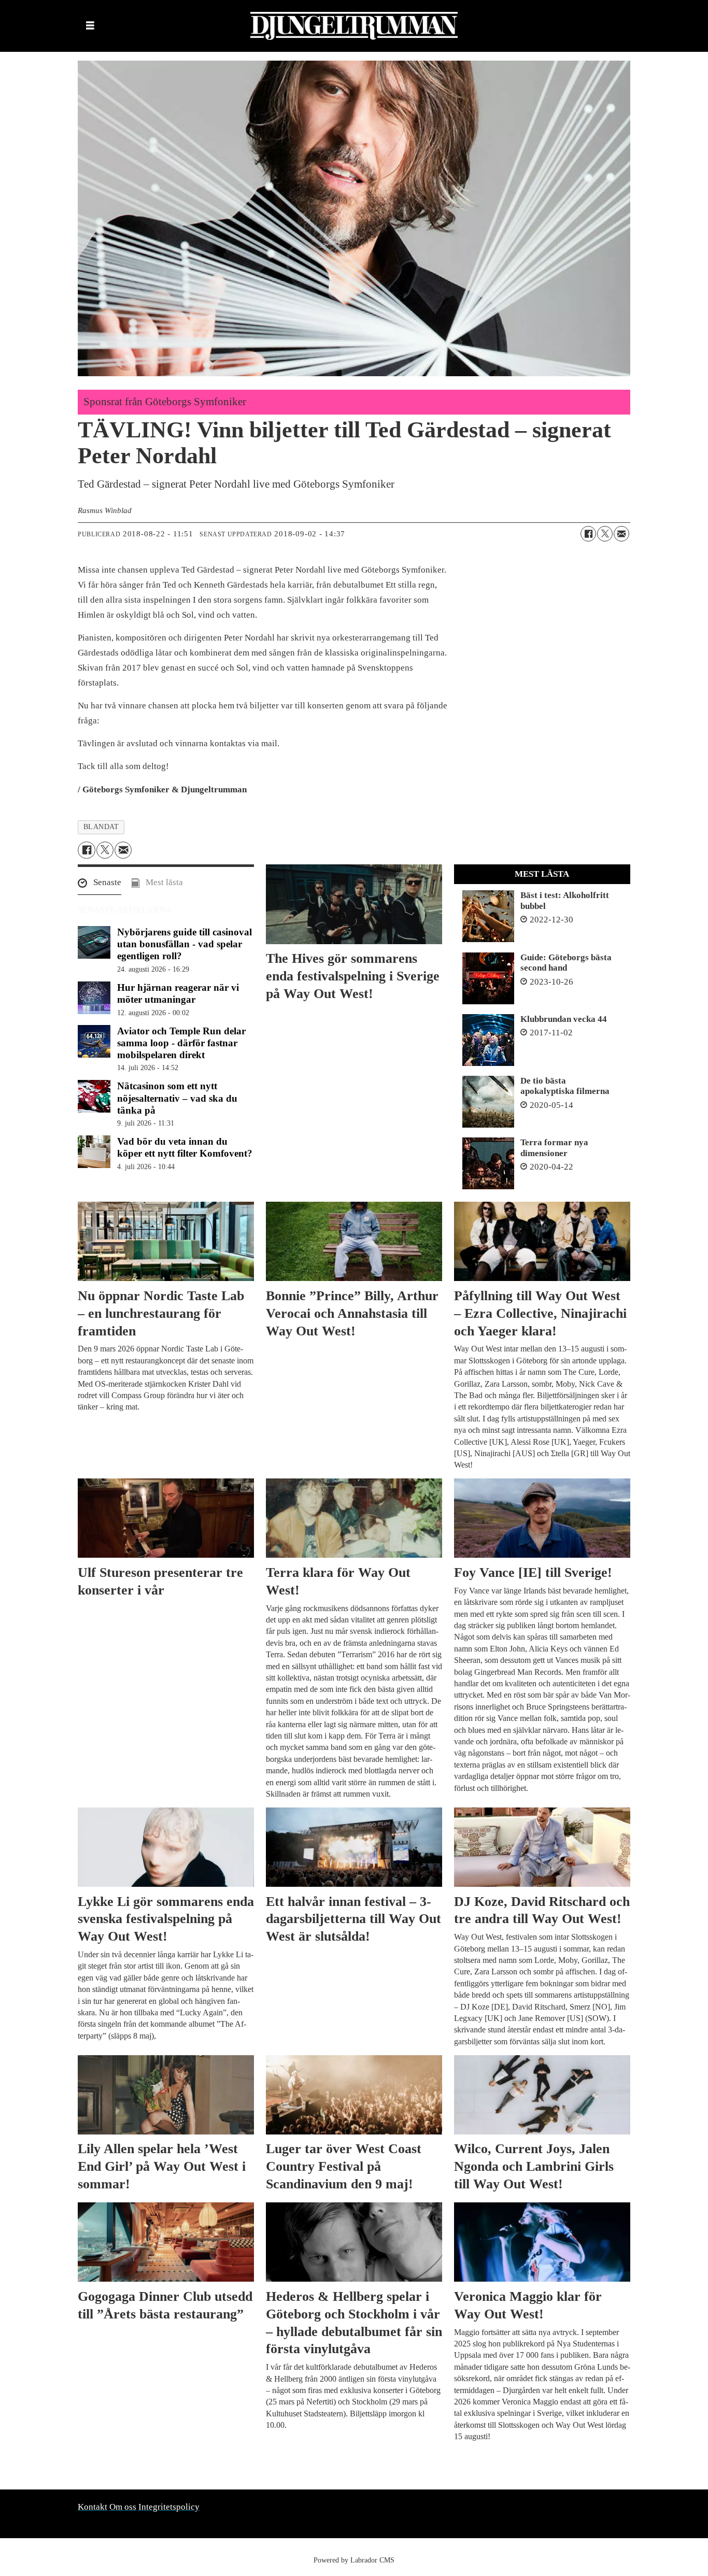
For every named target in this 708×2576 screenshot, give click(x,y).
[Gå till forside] (354, 26)
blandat (101, 827)
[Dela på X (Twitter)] (605, 534)
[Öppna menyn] (90, 26)
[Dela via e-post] (621, 534)
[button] (100, 885)
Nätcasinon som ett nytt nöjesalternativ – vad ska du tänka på (177, 1098)
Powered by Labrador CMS (354, 2560)
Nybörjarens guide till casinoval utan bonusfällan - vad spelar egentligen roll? (185, 944)
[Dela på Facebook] (588, 534)
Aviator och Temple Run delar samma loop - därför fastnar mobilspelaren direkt (181, 1043)
